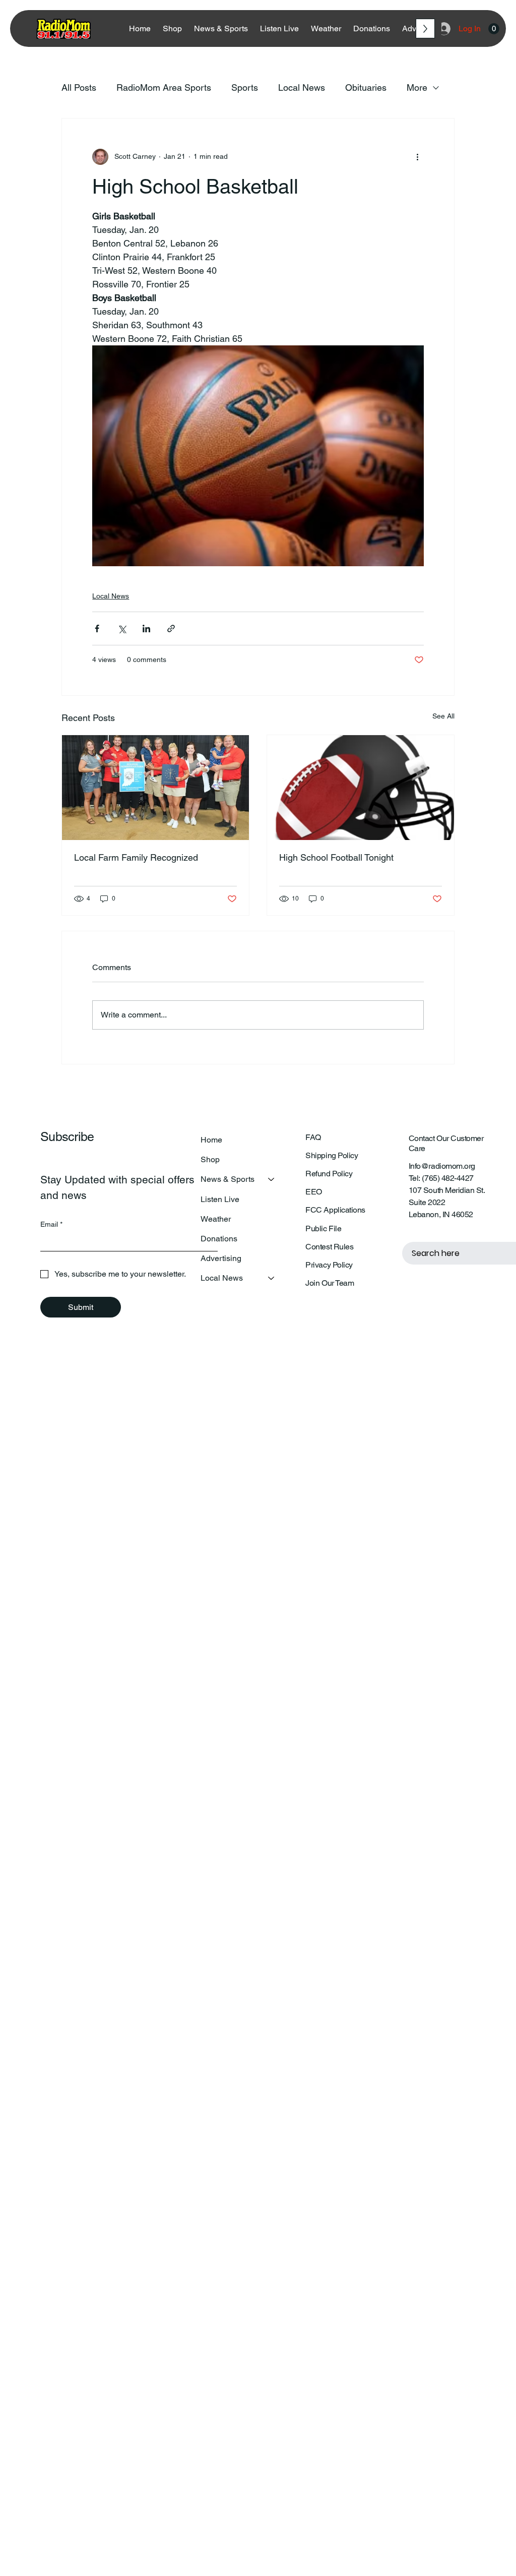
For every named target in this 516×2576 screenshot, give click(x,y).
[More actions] (418, 157)
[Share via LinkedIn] (146, 628)
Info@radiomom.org (442, 1166)
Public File (323, 1229)
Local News (302, 87)
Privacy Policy (329, 1265)
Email (51, 1224)
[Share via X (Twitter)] (122, 628)
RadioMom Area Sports (164, 87)
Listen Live (220, 1199)
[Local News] (272, 1278)
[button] (494, 29)
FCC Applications (335, 1210)
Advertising (221, 1258)
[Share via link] (171, 628)
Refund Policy (329, 1174)
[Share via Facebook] (97, 628)
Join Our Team (330, 1283)
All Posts (79, 87)
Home (211, 1140)
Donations (219, 1239)
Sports (245, 87)
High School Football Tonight (336, 857)
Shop (210, 1159)
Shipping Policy (332, 1155)
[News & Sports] (272, 1179)
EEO (314, 1192)
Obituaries (366, 87)
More (417, 87)
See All (443, 716)
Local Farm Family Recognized (136, 857)
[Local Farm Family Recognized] (155, 788)
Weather (216, 1219)
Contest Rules (329, 1247)
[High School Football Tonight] (361, 788)
